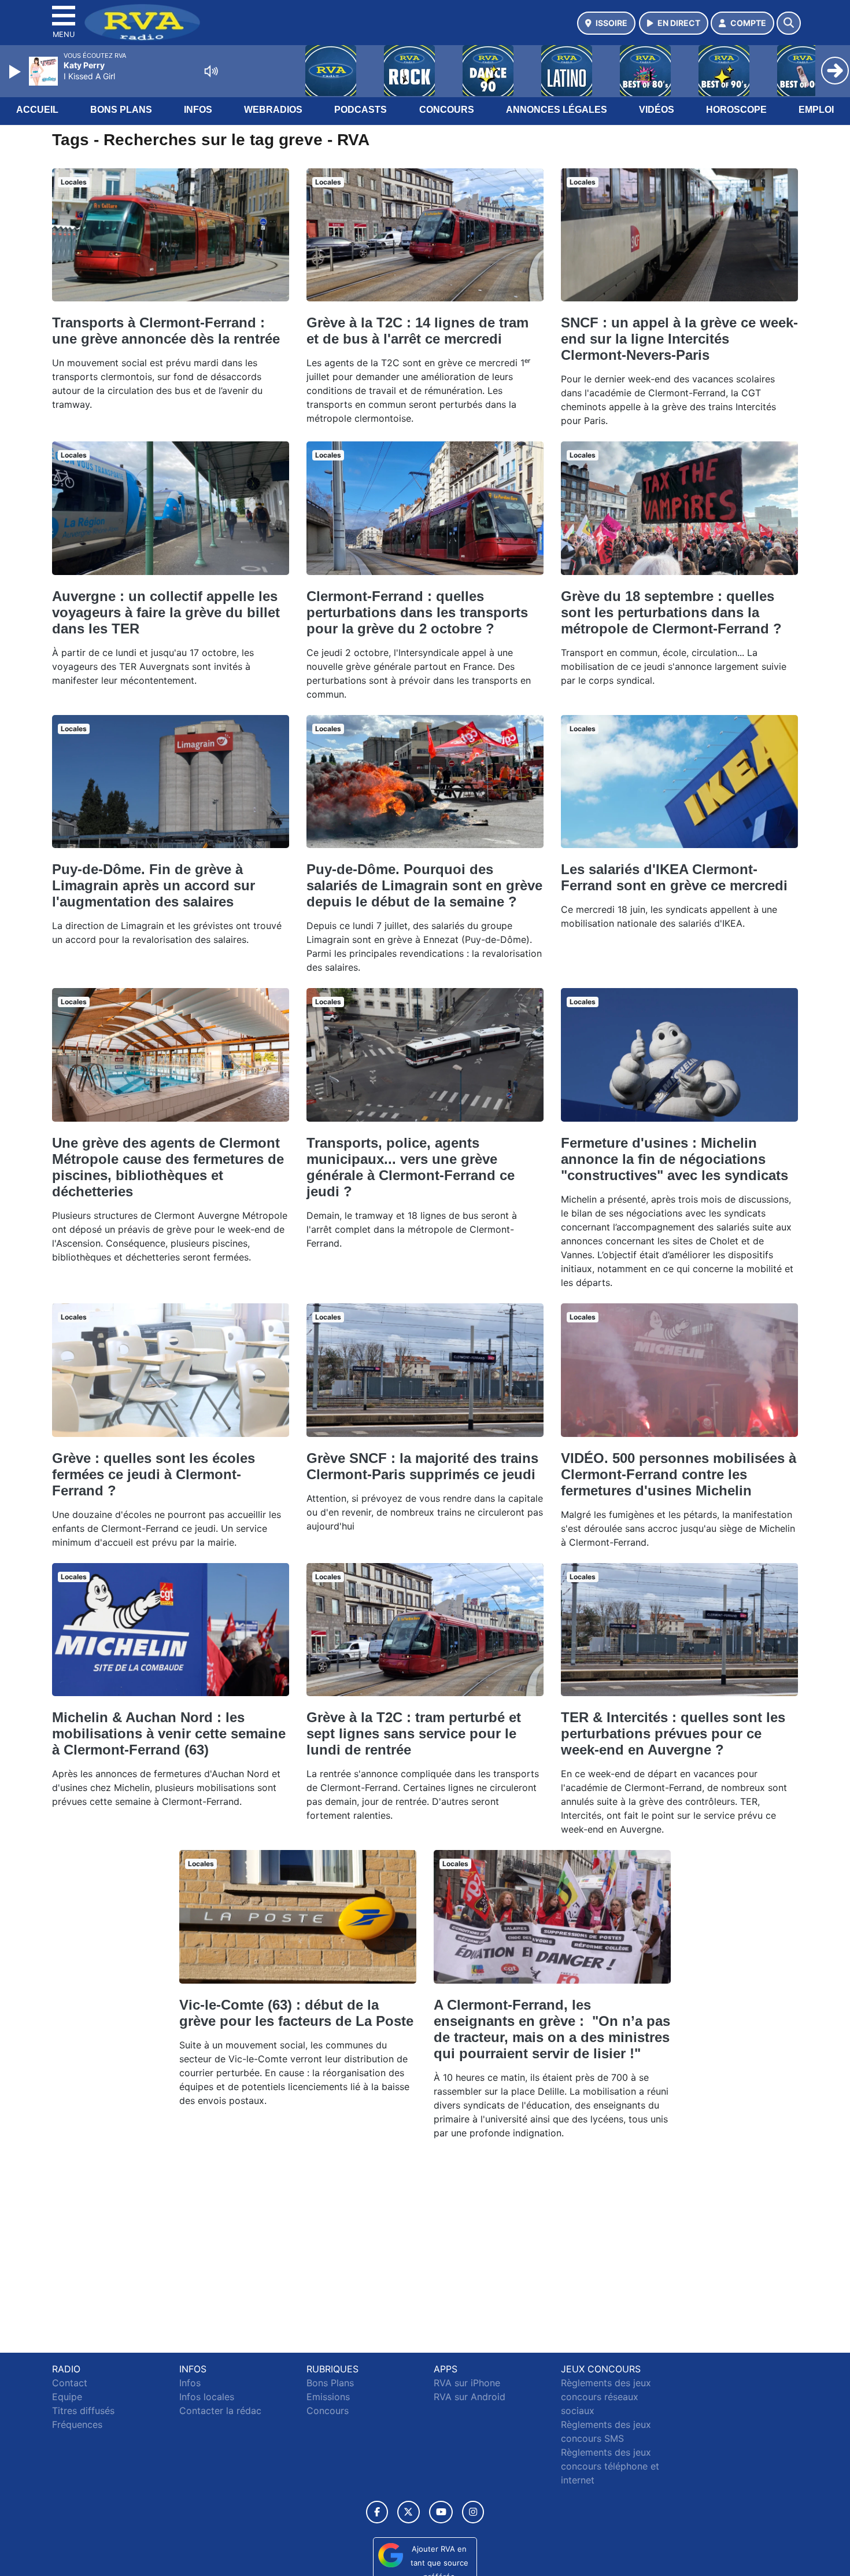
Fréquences (77, 2424)
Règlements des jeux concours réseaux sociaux (606, 2397)
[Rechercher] (789, 23)
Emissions (328, 2397)
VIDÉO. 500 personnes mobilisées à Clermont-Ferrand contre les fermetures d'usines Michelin (679, 1474)
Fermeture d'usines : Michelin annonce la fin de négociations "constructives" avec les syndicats (675, 1159)
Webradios (273, 110)
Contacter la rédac (220, 2411)
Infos (198, 110)
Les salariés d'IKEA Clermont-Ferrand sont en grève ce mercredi (674, 877)
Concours (447, 110)
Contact (70, 2383)
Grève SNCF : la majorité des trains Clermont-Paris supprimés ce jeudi (422, 1466)
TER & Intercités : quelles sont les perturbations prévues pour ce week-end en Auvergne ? (673, 1733)
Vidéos (657, 110)
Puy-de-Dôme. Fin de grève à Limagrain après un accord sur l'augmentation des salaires (154, 885)
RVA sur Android (470, 2397)
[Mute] (211, 71)
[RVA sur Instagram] (473, 2512)
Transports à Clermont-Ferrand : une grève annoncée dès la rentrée (166, 331)
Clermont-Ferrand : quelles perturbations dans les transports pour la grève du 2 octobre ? (417, 612)
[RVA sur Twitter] (409, 2512)
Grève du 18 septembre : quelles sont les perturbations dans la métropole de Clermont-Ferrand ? (671, 612)
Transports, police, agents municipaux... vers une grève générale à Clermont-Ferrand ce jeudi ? (411, 1167)
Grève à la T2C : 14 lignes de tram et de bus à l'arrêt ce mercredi (417, 331)
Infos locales (207, 2397)
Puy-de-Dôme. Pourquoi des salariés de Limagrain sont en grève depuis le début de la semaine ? (424, 885)
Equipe (67, 2397)
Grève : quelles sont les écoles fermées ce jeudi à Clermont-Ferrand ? (154, 1474)
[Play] (16, 72)
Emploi (816, 110)
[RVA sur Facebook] (377, 2512)
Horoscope (736, 110)
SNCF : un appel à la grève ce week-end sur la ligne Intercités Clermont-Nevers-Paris (679, 339)
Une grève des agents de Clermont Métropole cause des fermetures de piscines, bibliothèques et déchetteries (168, 1167)
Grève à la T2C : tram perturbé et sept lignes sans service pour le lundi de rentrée (414, 1733)
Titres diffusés (83, 2411)
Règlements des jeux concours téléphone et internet (610, 2466)
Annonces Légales (557, 110)
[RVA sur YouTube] (441, 2512)
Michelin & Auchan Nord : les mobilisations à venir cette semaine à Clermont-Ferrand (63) (169, 1733)
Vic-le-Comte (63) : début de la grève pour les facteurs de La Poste (296, 2013)
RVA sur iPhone (467, 2383)
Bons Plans (121, 110)
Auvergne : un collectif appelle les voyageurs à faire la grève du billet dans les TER (166, 612)
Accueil (37, 110)
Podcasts (361, 110)
